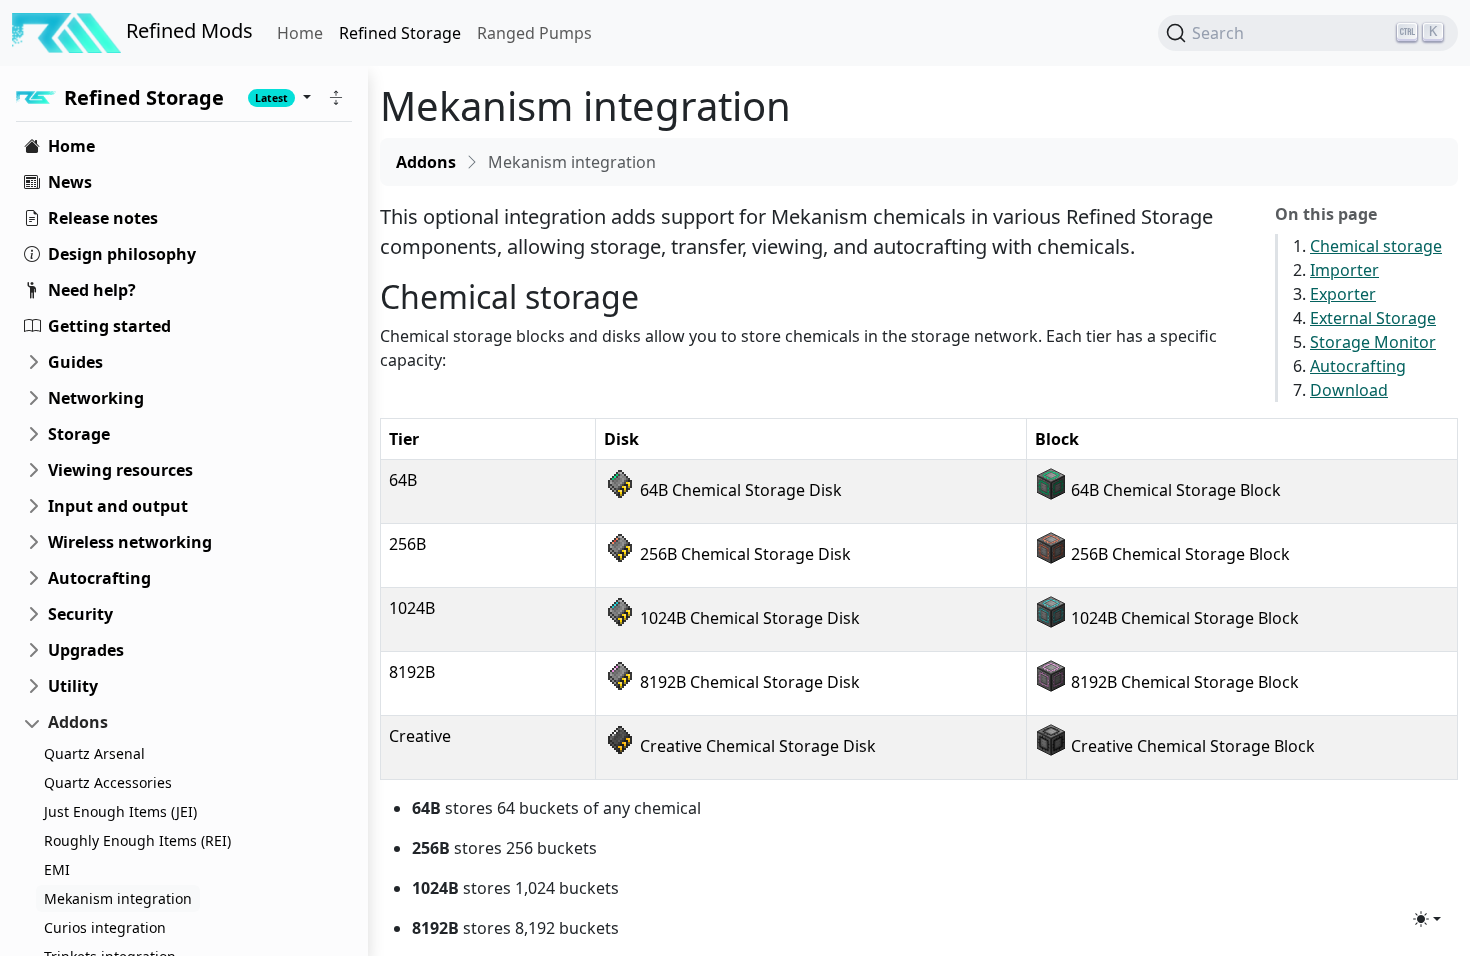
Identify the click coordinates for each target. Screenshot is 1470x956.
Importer (1344, 270)
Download (1349, 390)
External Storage (1373, 318)
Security (80, 614)
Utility (73, 686)
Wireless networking (130, 542)
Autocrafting (99, 578)
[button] (336, 97)
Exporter (1343, 294)
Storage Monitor (1373, 342)
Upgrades (86, 650)
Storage (79, 434)
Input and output (118, 506)
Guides (75, 362)
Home (300, 33)
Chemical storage (1376, 246)
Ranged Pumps (534, 33)
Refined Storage (400, 33)
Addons (78, 722)
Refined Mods (187, 30)
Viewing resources (120, 470)
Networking (96, 398)
